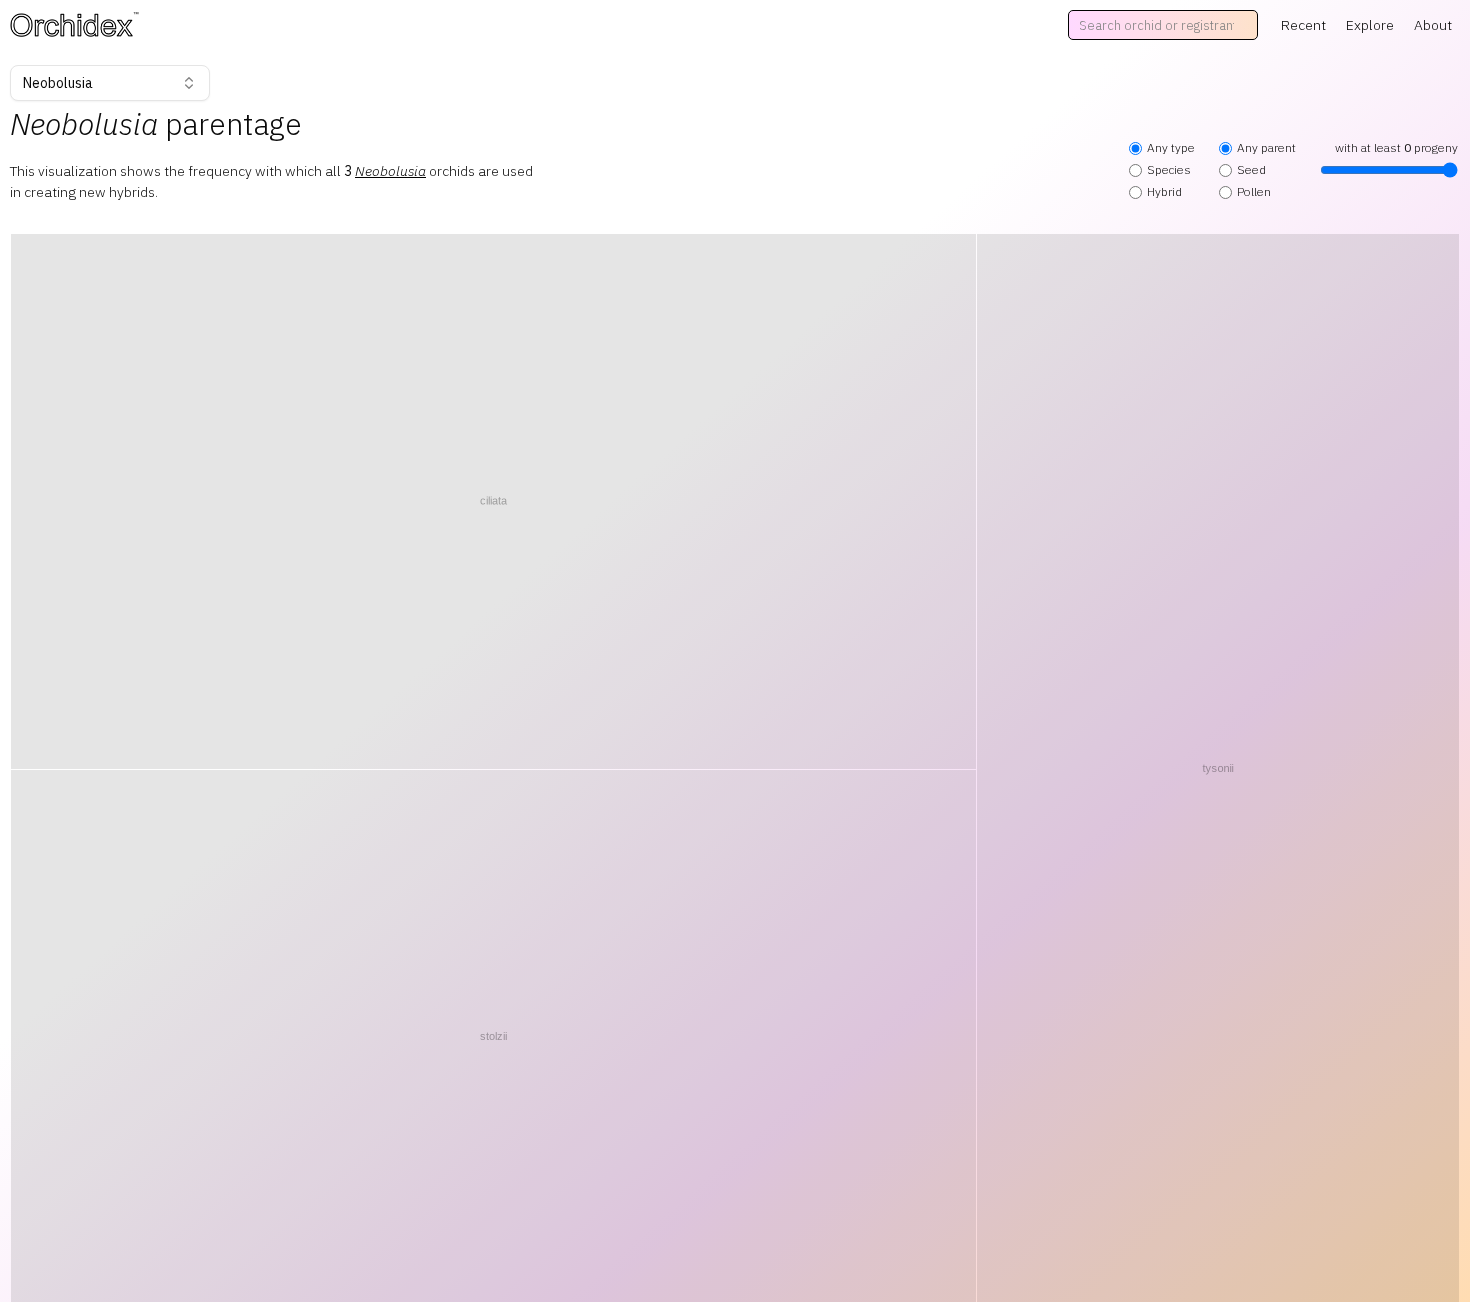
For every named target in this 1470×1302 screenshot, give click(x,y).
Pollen (1254, 191)
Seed (1251, 169)
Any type (1171, 147)
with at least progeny (1396, 147)
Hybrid (1164, 191)
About (1433, 25)
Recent (1303, 25)
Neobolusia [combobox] (58, 83)
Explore (1370, 25)
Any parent (1266, 147)
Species (1169, 169)
